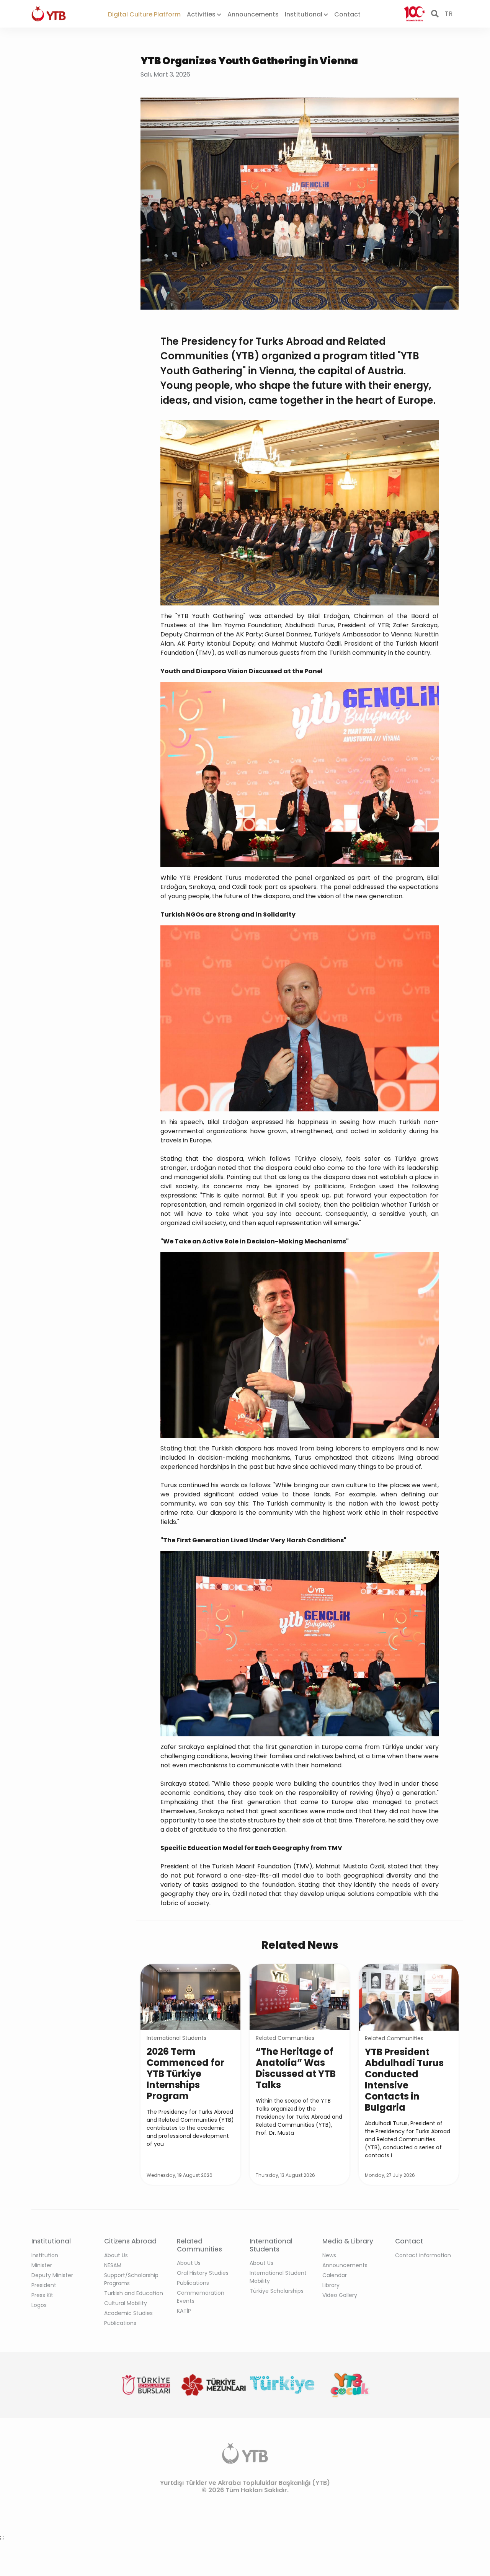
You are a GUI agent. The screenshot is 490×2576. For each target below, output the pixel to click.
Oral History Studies (203, 2273)
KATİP (184, 2311)
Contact (347, 14)
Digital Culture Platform (144, 14)
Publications (120, 2323)
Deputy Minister (52, 2275)
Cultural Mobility (126, 2303)
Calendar (335, 2275)
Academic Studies (128, 2313)
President (44, 2285)
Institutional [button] (304, 14)
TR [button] (449, 14)
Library (331, 2285)
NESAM (113, 2265)
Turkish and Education (134, 2293)
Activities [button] (202, 14)
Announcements (253, 14)
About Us (116, 2255)
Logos (39, 2305)
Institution (45, 2255)
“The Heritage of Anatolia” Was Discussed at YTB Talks (296, 2068)
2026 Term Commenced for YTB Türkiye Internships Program (185, 2074)
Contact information (423, 2255)
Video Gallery (340, 2295)
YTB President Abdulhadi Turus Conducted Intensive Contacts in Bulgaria (404, 2080)
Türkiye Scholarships (277, 2291)
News (329, 2255)
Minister (42, 2265)
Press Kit (42, 2295)
